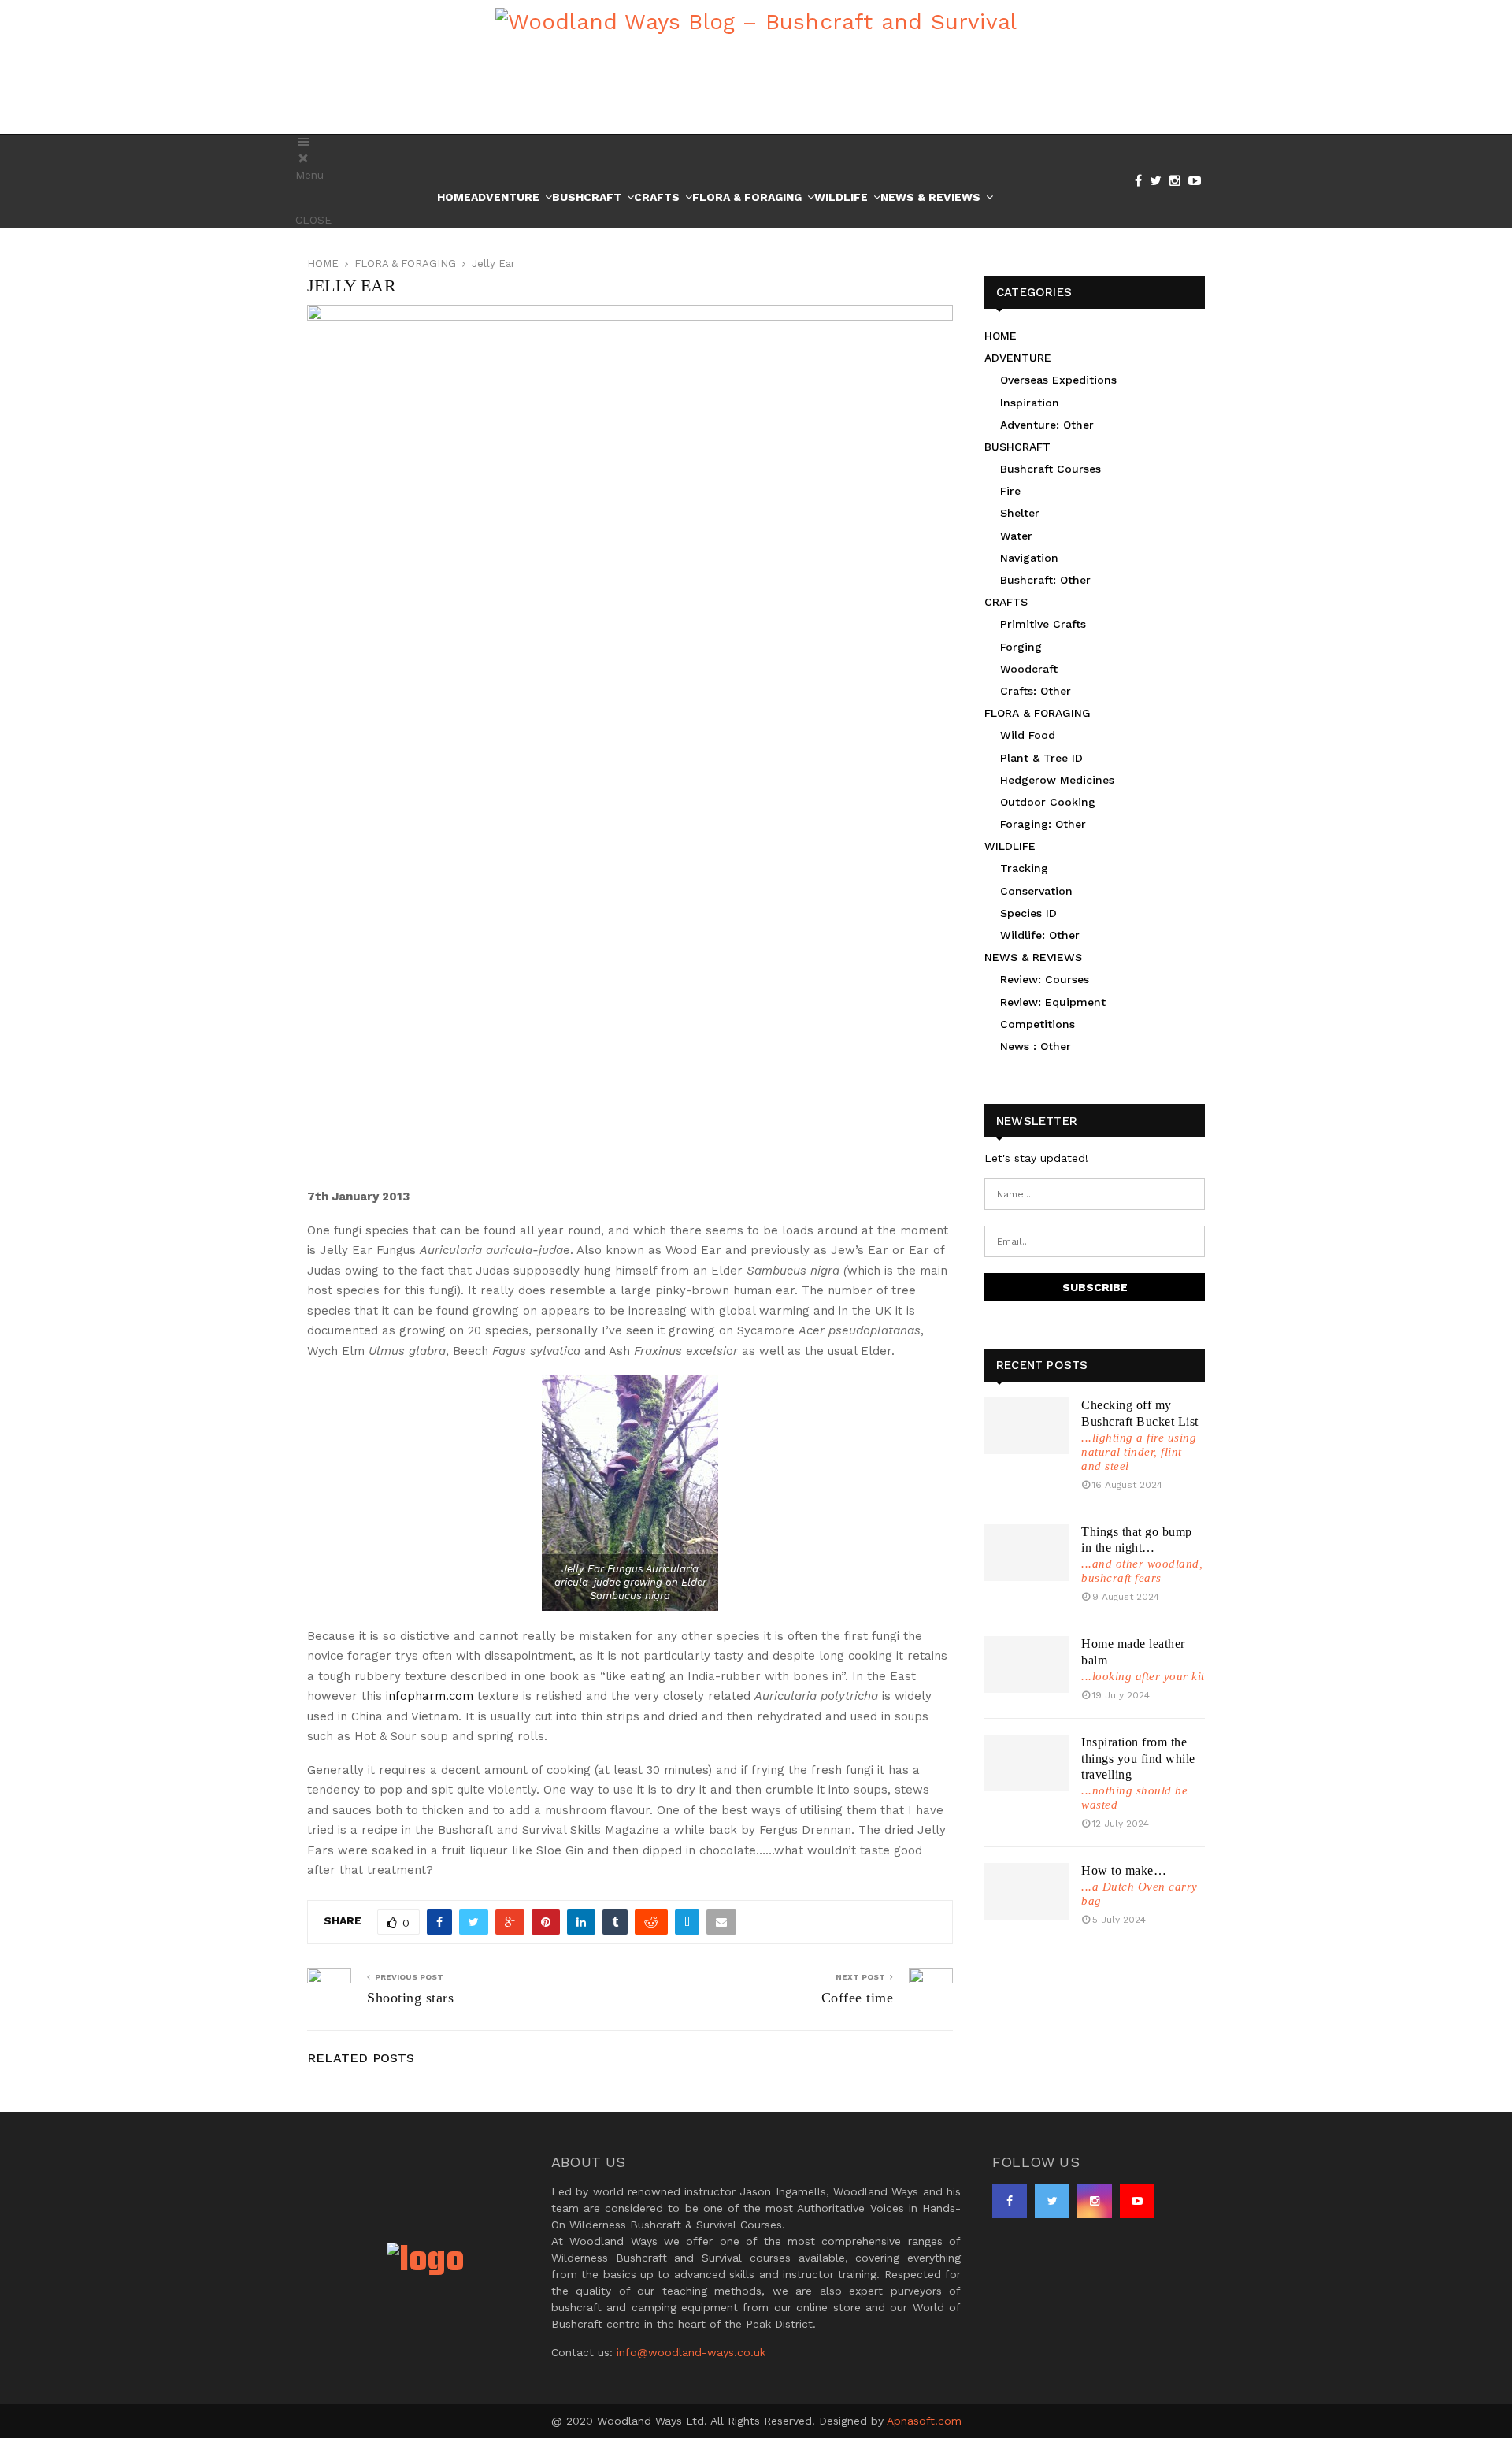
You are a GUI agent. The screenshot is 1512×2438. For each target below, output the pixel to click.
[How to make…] (1027, 1891)
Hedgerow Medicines (1057, 780)
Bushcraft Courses (1051, 469)
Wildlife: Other (1040, 935)
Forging (1021, 647)
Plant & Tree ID (1041, 758)
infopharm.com (430, 1696)
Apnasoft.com (924, 2421)
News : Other (1036, 1046)
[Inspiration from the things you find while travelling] (1027, 1763)
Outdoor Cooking (1048, 802)
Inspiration (1030, 403)
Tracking (1024, 868)
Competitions (1038, 1024)
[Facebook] (1142, 181)
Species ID (1028, 913)
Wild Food (1028, 735)
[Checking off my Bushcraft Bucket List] (1027, 1426)
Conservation (1036, 891)
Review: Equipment (1053, 1002)
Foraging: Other (1043, 824)
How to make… (1124, 1870)
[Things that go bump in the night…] (1027, 1553)
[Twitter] (1160, 181)
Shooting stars (410, 1998)
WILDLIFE (1010, 846)
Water (1016, 536)
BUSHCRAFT (1017, 447)
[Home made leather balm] (1027, 1664)
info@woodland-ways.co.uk (691, 2352)
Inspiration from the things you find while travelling (1138, 1759)
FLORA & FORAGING (1038, 713)
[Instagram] (1179, 181)
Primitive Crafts (1043, 624)
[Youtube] (1199, 181)
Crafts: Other (1036, 691)
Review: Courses (1045, 979)
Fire (1010, 491)
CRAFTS (1006, 602)
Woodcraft (1029, 669)
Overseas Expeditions (1058, 380)
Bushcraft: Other (1045, 580)
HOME (1001, 336)
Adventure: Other (1047, 425)
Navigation (1029, 558)
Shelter (1020, 513)
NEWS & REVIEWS (1033, 957)
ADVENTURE (1018, 358)
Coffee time (858, 1998)
